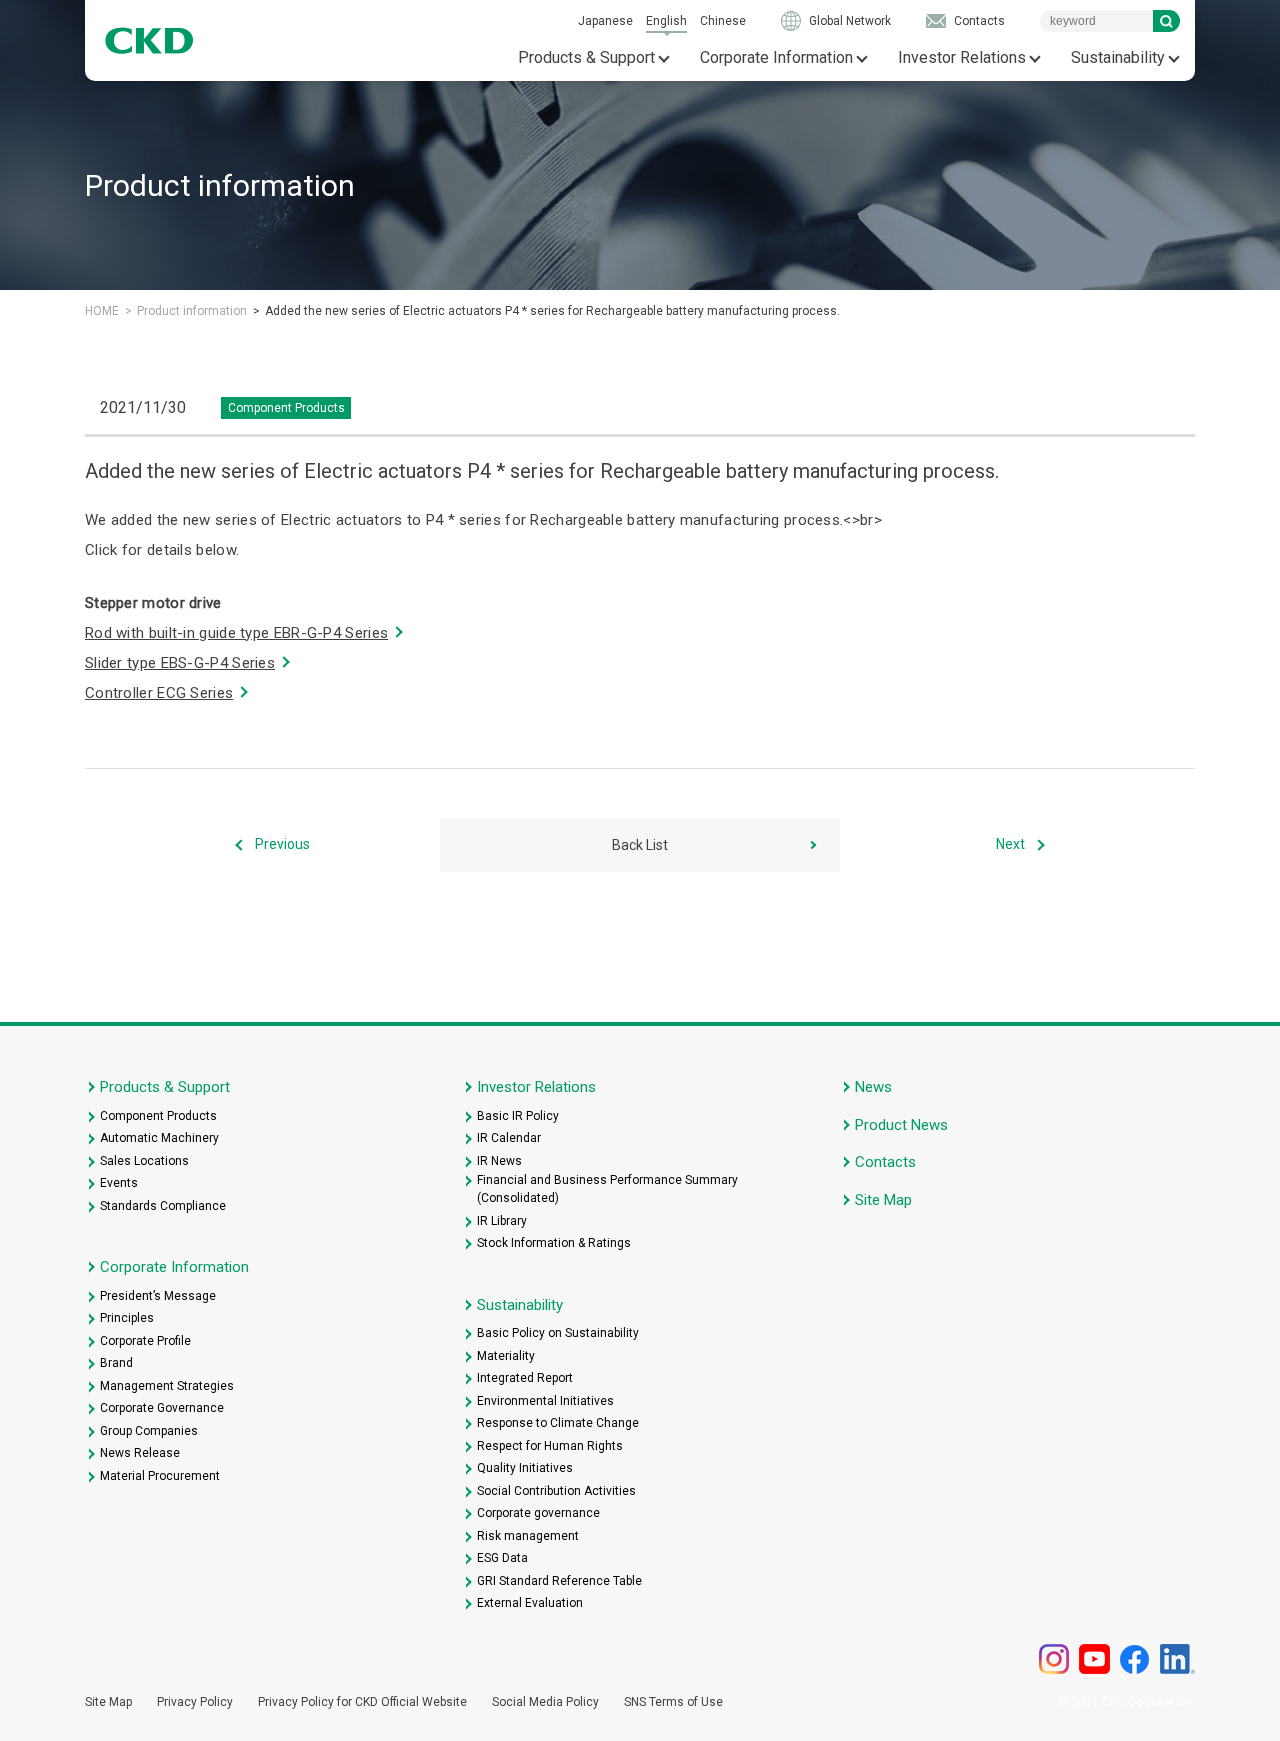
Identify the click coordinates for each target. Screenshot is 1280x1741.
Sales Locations (144, 1161)
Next (1010, 844)
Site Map (883, 1200)
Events (119, 1183)
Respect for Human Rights (550, 1446)
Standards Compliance (163, 1206)
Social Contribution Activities (556, 1491)
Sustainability (1118, 57)
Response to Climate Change (558, 1423)
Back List (640, 845)
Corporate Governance (162, 1408)
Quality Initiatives (525, 1468)
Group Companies (149, 1431)
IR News (499, 1161)
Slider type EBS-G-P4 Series (180, 663)
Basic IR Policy (518, 1116)
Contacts (979, 21)
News (873, 1087)
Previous (282, 844)
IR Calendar (509, 1138)
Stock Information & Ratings (554, 1243)
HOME (102, 311)
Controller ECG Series (159, 693)
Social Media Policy (545, 1702)
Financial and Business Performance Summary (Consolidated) (607, 1189)
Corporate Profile (145, 1341)
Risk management (528, 1536)
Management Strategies (167, 1386)
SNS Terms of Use (673, 1702)
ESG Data (502, 1558)
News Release (140, 1453)
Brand (116, 1363)
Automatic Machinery (159, 1138)
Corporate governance (538, 1513)
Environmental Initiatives (545, 1401)
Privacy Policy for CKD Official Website (362, 1702)
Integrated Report (525, 1378)
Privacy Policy (195, 1702)
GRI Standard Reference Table (559, 1581)
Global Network (850, 21)
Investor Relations (962, 57)
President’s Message (158, 1296)
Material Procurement (160, 1476)
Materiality (506, 1356)
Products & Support (586, 57)
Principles (127, 1318)
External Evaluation (530, 1603)
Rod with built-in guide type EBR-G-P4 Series (236, 633)
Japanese (605, 21)
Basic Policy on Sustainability (558, 1333)
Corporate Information (776, 57)
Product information (192, 311)
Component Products (158, 1116)
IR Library (502, 1221)
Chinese (723, 21)
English (666, 21)
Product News (901, 1125)
